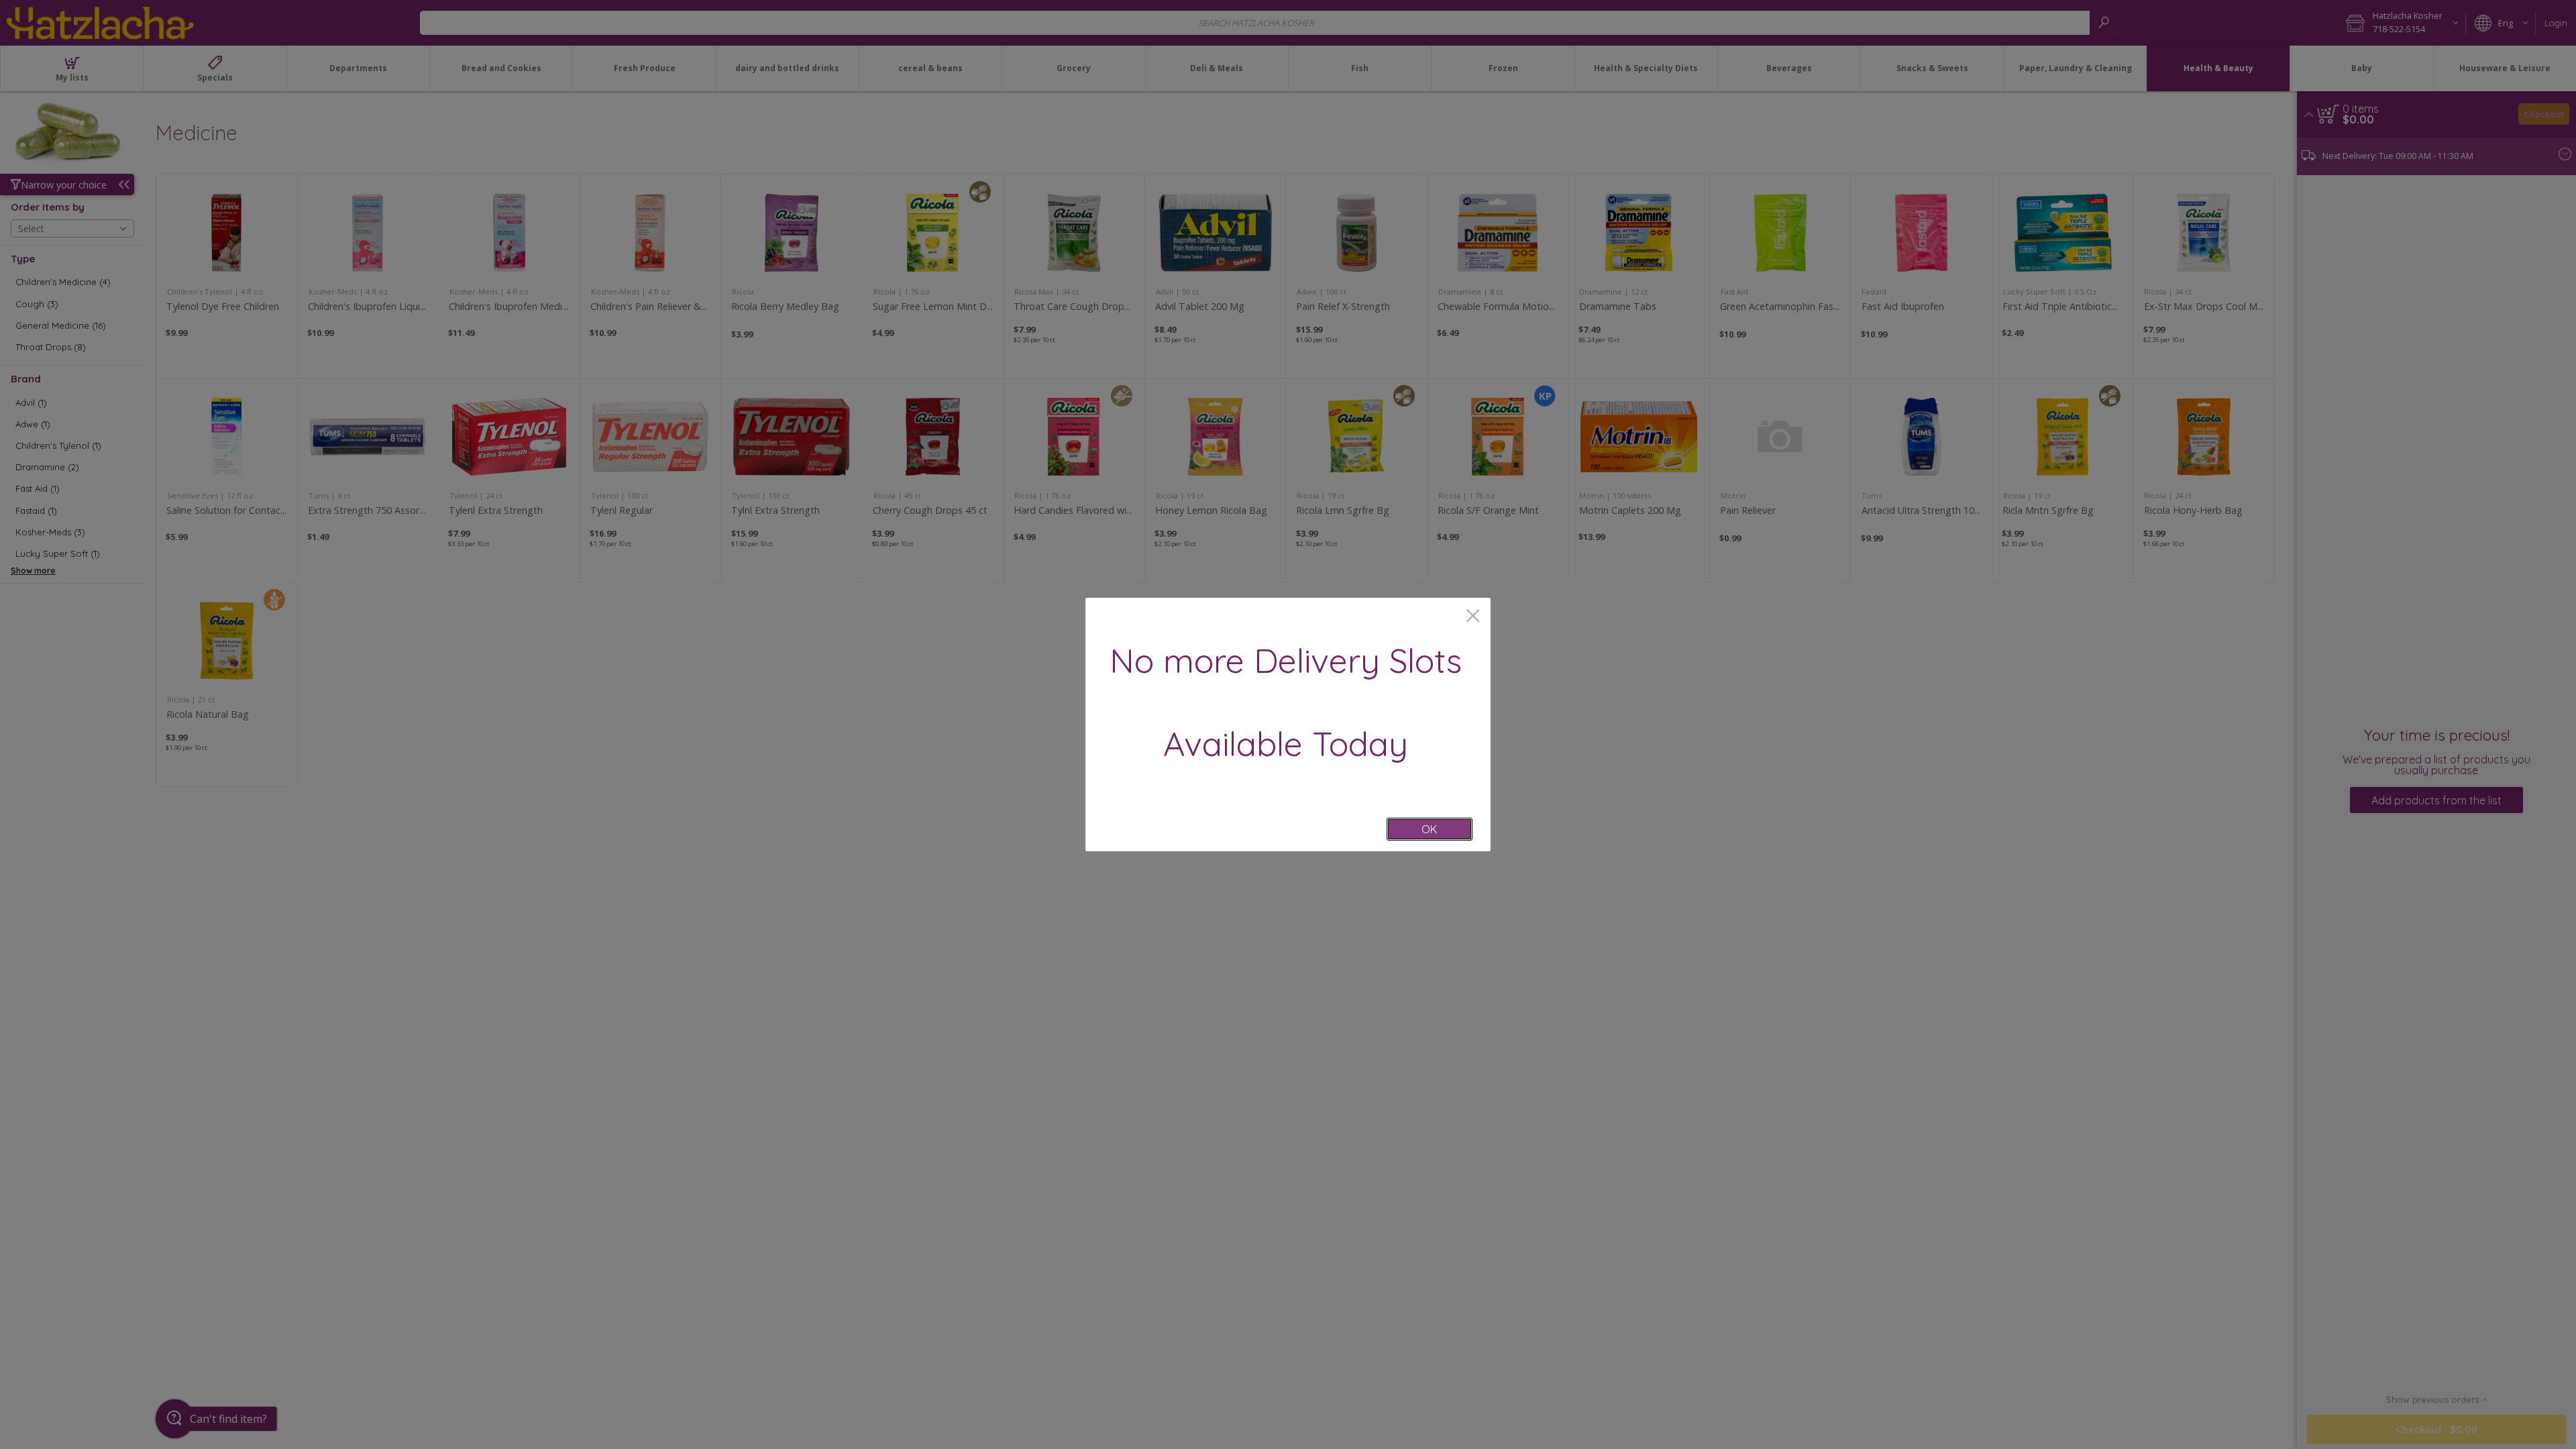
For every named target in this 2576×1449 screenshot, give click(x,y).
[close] (1473, 617)
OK (1429, 829)
